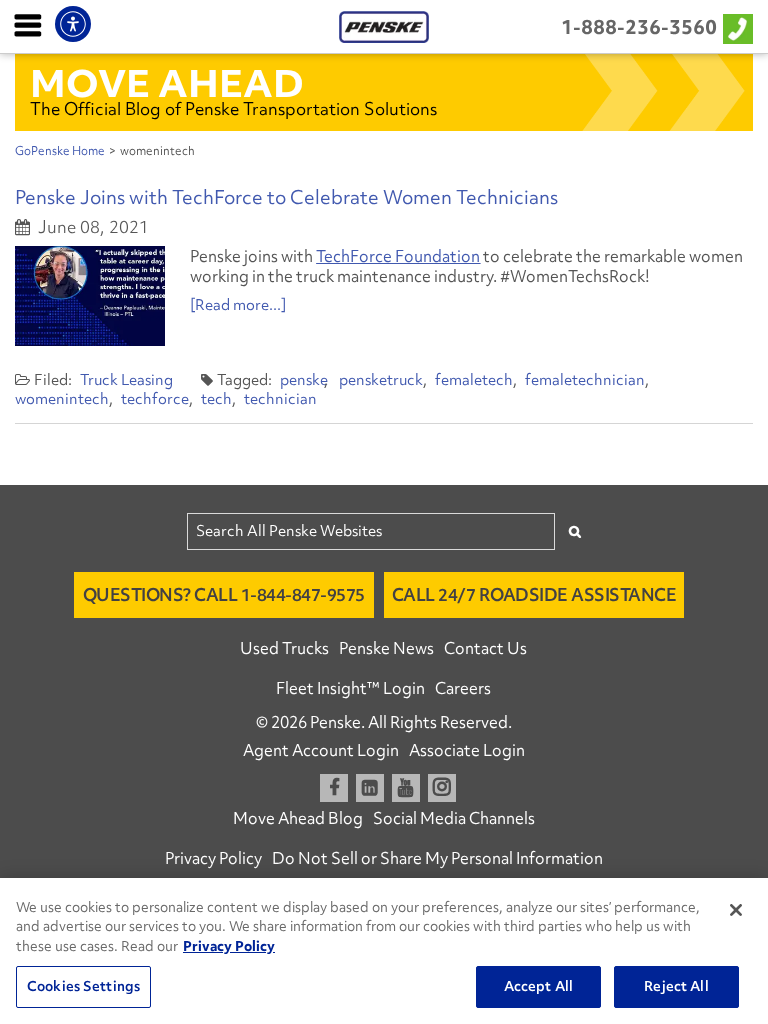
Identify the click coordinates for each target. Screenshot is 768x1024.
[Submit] (575, 531)
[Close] (736, 910)
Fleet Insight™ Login (350, 688)
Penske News (386, 648)
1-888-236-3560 (639, 27)
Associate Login (467, 750)
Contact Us (485, 648)
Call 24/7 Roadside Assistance (534, 594)
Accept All (538, 986)
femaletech (474, 380)
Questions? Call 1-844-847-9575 (224, 594)
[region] (384, 951)
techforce (155, 399)
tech (216, 399)
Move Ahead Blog (298, 818)
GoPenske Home (60, 151)
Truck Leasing (126, 380)
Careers (463, 688)
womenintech (62, 399)
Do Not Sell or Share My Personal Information (437, 858)
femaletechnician (585, 380)
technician (280, 399)
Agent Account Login (321, 750)
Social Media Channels (454, 818)
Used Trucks (284, 648)
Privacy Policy (213, 858)
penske (304, 380)
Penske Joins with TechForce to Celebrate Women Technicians (286, 197)
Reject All (676, 986)
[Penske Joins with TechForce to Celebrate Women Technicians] (90, 296)
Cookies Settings (83, 986)
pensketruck (381, 380)
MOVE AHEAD (167, 83)
